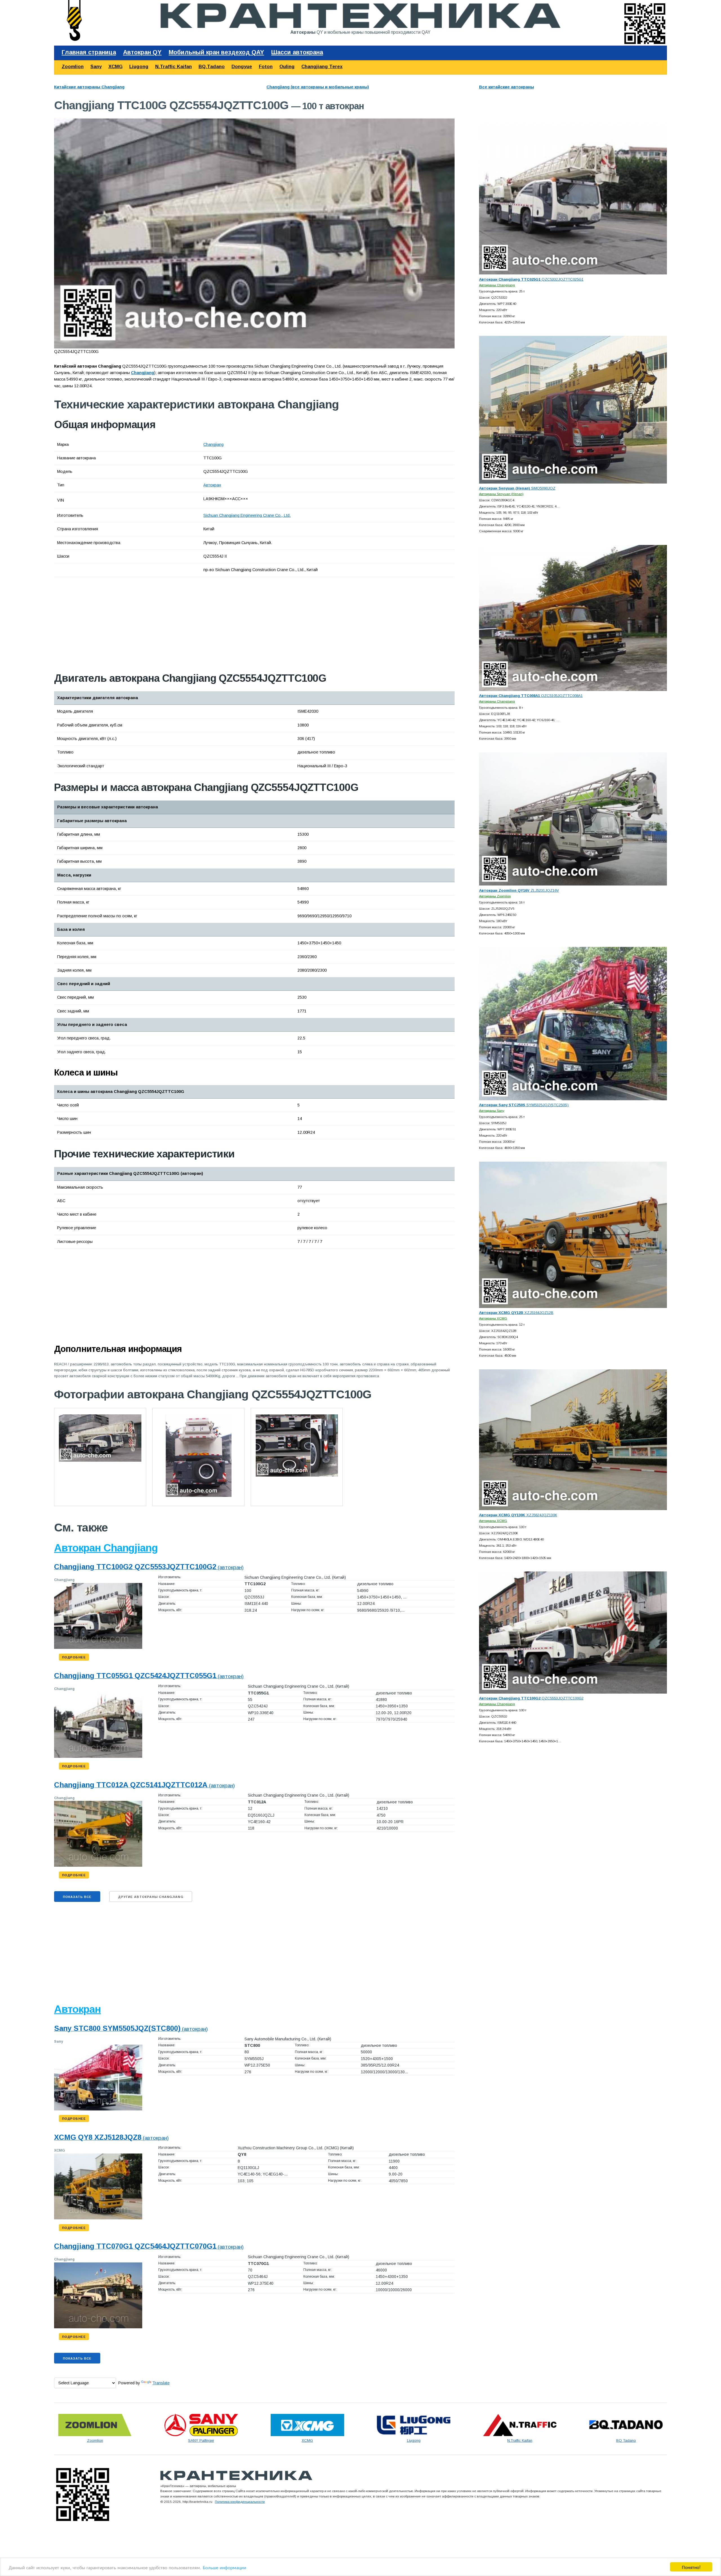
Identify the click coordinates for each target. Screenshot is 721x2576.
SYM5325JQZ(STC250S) (524, 1105)
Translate (161, 2383)
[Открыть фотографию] (254, 233)
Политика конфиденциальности (240, 2502)
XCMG (115, 67)
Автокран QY (142, 52)
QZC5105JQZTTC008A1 (531, 696)
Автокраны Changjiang (497, 285)
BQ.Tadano (212, 67)
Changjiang (213, 444)
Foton (266, 67)
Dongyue (242, 67)
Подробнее (74, 1657)
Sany (96, 67)
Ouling (287, 67)
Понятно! (691, 2567)
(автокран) (149, 1567)
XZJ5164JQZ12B (516, 1313)
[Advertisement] (117, 624)
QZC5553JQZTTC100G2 (531, 1698)
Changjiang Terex (322, 67)
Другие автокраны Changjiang (151, 1897)
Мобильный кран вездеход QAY (216, 52)
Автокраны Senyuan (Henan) (501, 494)
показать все (77, 1897)
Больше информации (224, 2567)
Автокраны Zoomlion (495, 896)
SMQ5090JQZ (517, 488)
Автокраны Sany (492, 1111)
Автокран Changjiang (106, 1548)
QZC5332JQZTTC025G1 (531, 279)
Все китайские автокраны (507, 87)
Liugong (139, 67)
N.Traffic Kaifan (173, 67)
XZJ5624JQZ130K (518, 1515)
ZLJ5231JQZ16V (519, 890)
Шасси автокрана (297, 52)
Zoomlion (73, 67)
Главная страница (89, 52)
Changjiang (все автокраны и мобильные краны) (318, 87)
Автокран (212, 485)
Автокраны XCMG (493, 1318)
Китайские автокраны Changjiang (89, 87)
